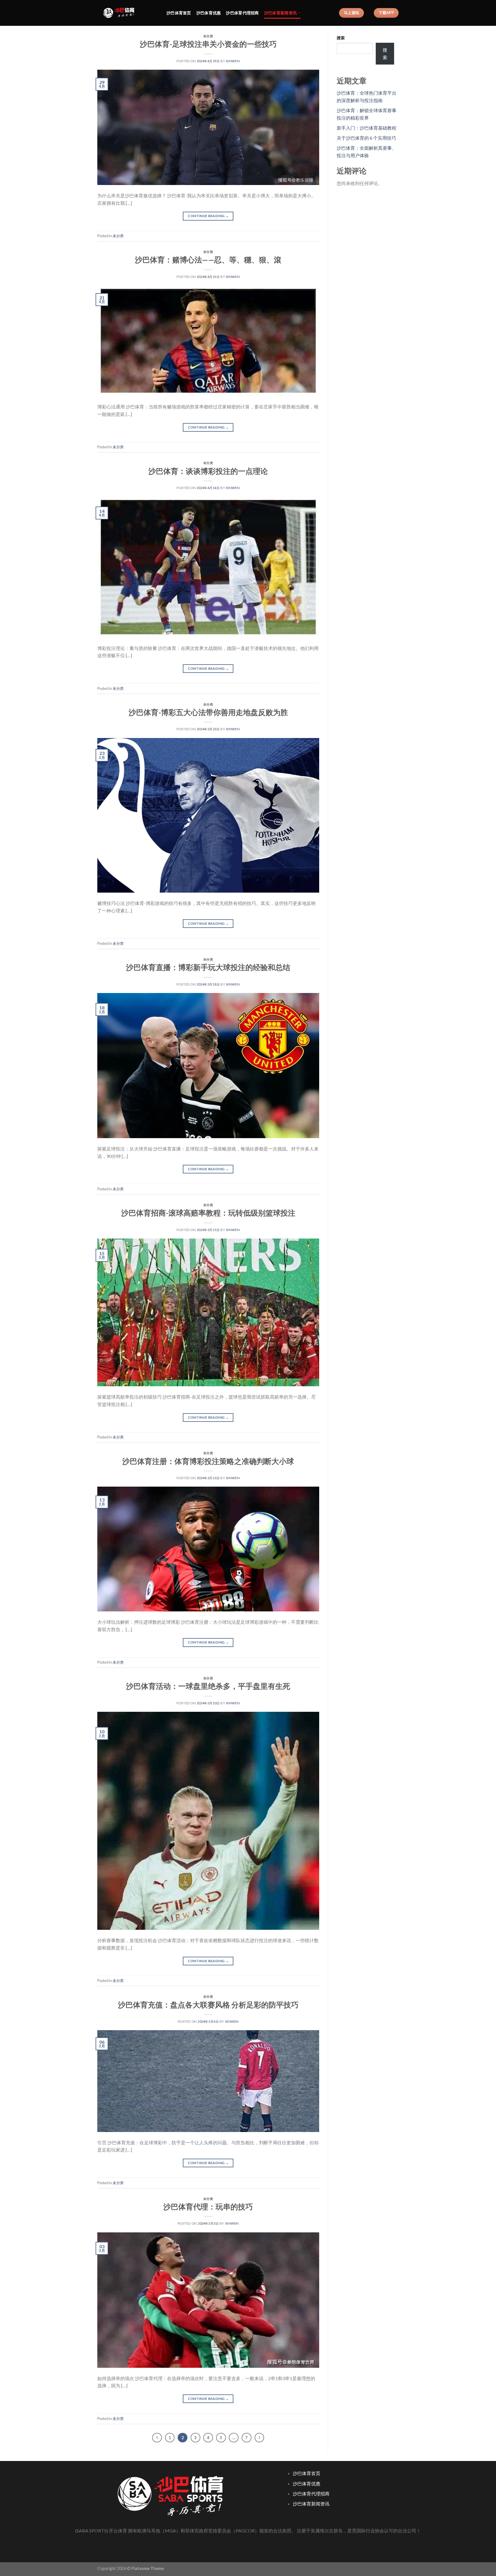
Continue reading (208, 216)
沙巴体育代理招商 (242, 13)
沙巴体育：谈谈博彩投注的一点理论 (208, 471)
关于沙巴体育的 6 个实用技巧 (366, 138)
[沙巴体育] (128, 13)
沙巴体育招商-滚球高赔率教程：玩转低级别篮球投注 (208, 1213)
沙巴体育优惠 (209, 13)
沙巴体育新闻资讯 (280, 13)
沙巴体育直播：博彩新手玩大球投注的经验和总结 (208, 967)
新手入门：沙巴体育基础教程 (367, 128)
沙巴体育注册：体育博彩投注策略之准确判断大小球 (208, 1461)
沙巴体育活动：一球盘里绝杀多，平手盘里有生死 (208, 1686)
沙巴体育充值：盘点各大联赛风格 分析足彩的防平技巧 (208, 2005)
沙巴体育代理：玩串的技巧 (208, 2207)
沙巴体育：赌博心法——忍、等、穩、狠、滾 (208, 260)
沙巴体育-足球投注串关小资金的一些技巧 (208, 44)
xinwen (233, 61)
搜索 (341, 38)
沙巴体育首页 (179, 13)
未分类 (208, 36)
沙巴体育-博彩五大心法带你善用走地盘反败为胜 (208, 712)
